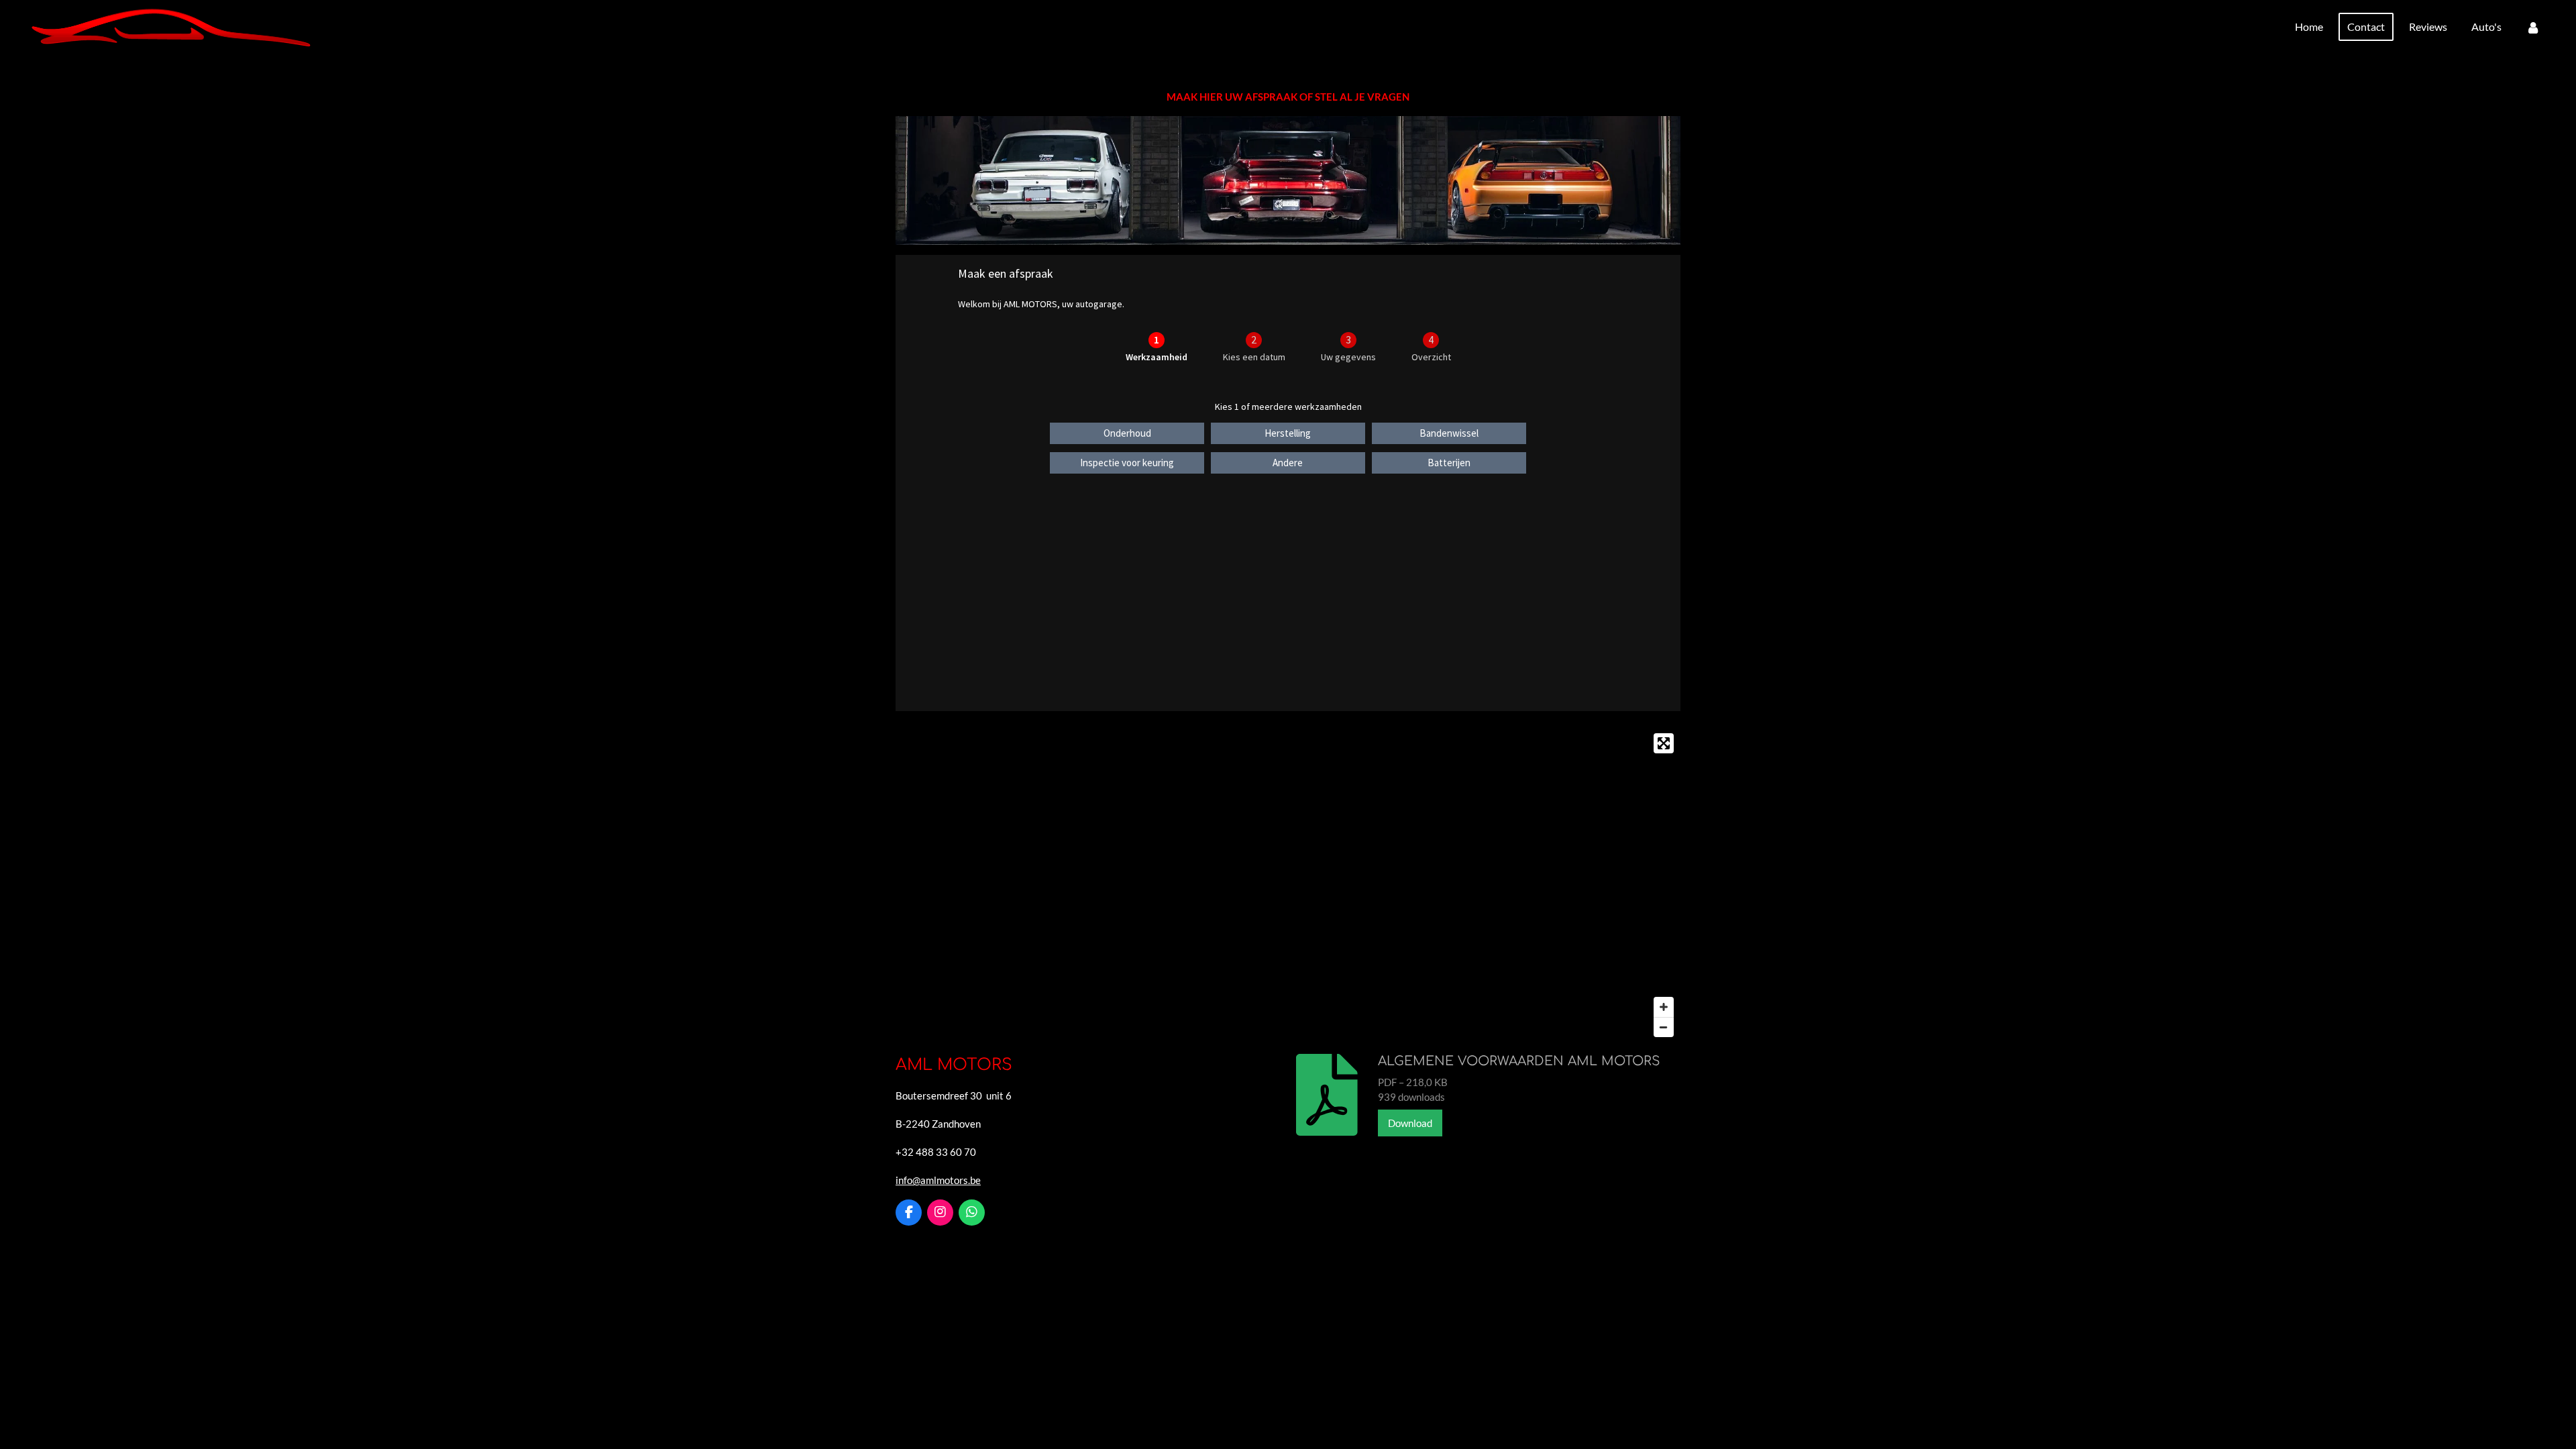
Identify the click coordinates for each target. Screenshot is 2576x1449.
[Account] (2533, 27)
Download (1410, 1123)
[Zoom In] (1664, 1007)
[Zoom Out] (1664, 1027)
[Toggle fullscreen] (1664, 743)
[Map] (1288, 885)
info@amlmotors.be (938, 1180)
